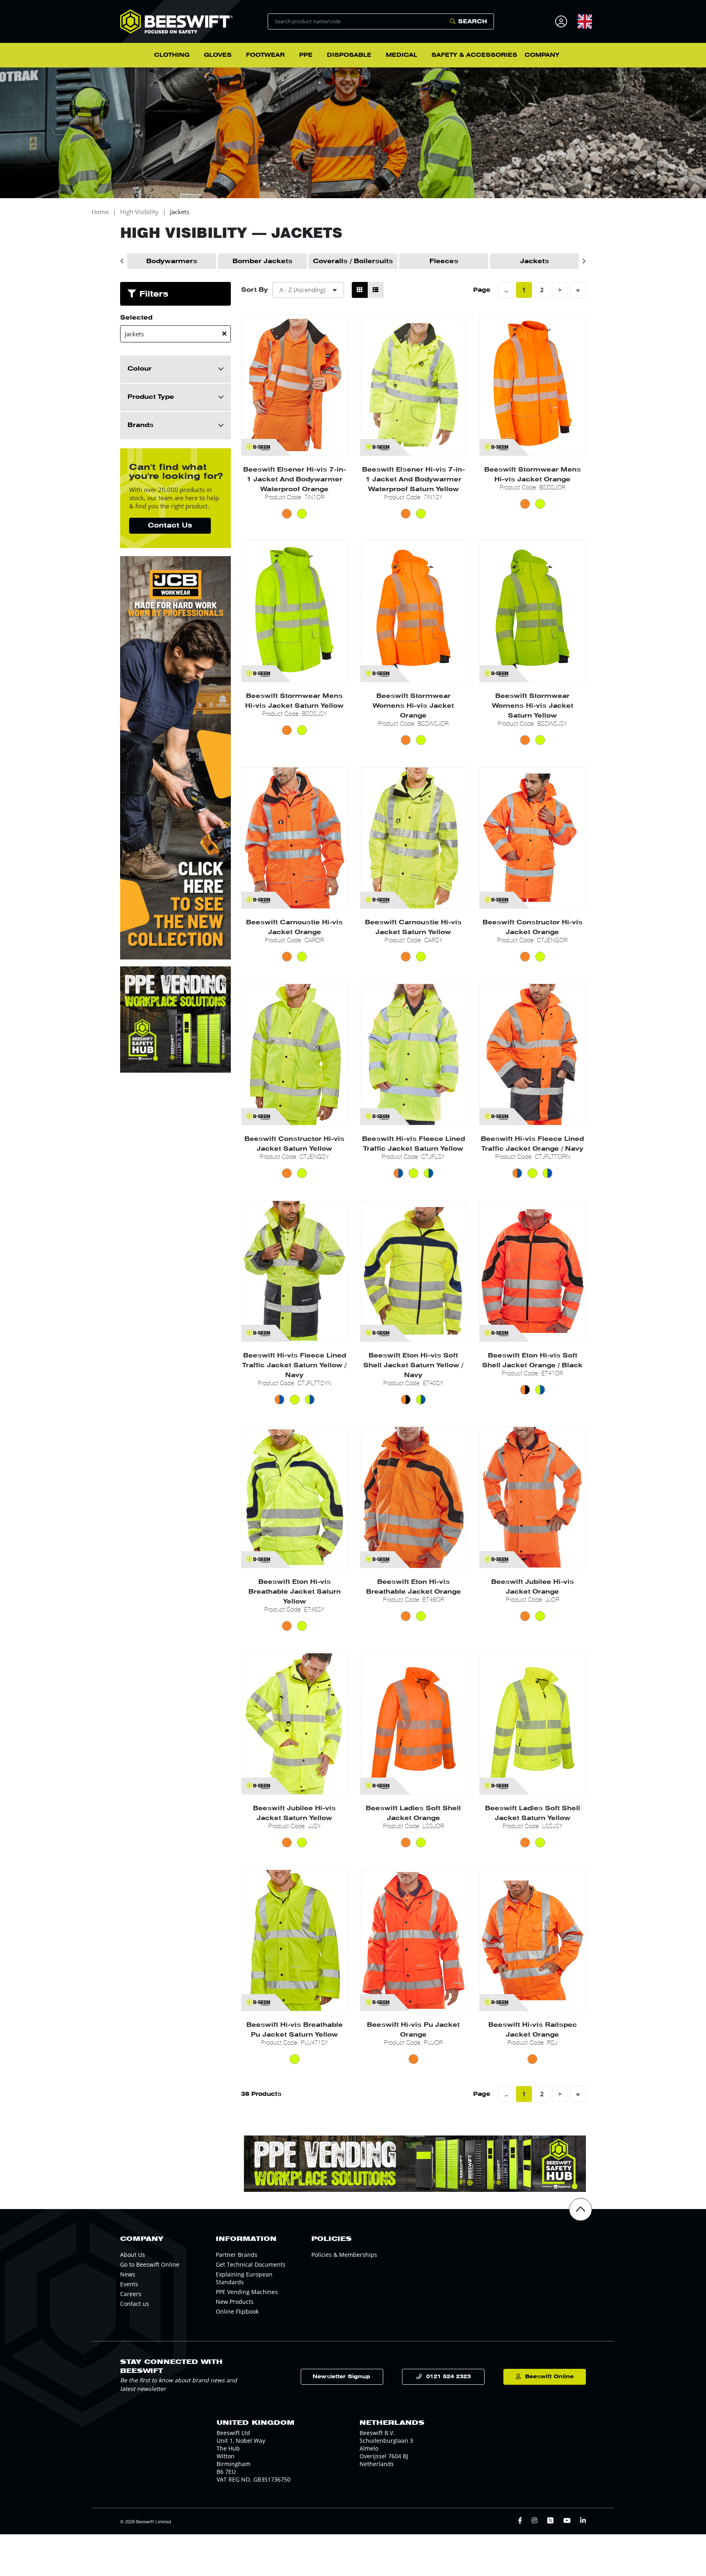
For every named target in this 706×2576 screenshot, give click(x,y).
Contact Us (170, 525)
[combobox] (585, 21)
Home (100, 212)
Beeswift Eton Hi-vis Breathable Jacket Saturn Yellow (295, 1592)
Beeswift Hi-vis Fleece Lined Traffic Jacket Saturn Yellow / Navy (294, 1365)
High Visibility (139, 212)
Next (584, 261)
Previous (122, 261)
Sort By (255, 290)
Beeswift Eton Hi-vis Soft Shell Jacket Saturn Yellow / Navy (413, 1365)
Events (129, 2284)
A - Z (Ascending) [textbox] (302, 290)
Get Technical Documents (251, 2264)
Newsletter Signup (341, 2376)
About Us (133, 2255)
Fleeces (444, 261)
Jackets (180, 212)
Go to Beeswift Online (150, 2264)
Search (473, 21)
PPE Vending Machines (247, 2292)
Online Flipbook (237, 2311)
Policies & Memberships (344, 2255)
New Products (235, 2302)
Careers (131, 2294)
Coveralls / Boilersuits (353, 261)
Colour (140, 369)
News (128, 2274)
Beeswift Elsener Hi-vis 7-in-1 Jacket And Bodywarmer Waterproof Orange (295, 479)
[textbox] (585, 21)
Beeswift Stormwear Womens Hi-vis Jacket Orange (413, 706)
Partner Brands (237, 2255)
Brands (141, 425)
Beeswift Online (549, 2376)
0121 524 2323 (448, 2376)
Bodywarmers (172, 261)
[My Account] (562, 21)
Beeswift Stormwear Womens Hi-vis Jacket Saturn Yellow (533, 706)
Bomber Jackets (263, 261)
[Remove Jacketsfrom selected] (224, 334)
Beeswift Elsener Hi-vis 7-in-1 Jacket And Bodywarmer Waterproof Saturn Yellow (413, 479)
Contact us (135, 2304)
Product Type (151, 397)
